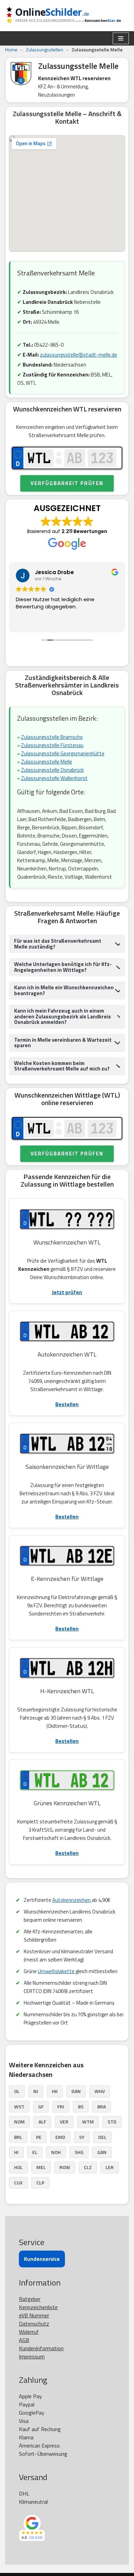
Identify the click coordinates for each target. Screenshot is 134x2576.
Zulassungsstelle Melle (47, 762)
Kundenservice (42, 2259)
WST (19, 2107)
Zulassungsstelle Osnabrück (52, 770)
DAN (76, 2091)
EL (35, 2152)
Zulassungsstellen (44, 49)
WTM (88, 2122)
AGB (24, 2340)
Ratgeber (30, 2299)
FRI (61, 2107)
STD (112, 2122)
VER (64, 2122)
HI (16, 2152)
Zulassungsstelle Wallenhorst (54, 778)
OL (17, 2091)
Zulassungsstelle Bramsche (52, 737)
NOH (56, 2152)
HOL (18, 2167)
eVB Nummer (34, 2315)
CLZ (88, 2167)
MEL (41, 2167)
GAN (102, 2152)
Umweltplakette (57, 1971)
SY (82, 2137)
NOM (19, 2122)
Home (11, 49)
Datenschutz (34, 2324)
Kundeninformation (41, 2348)
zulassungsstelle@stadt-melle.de (79, 355)
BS (81, 2107)
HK (55, 2091)
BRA (102, 2107)
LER (110, 2167)
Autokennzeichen (72, 1900)
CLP (40, 2183)
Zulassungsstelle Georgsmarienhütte (63, 753)
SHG (79, 2152)
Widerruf (29, 2332)
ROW (65, 2167)
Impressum (32, 2356)
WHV (100, 2091)
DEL (102, 2137)
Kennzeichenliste (38, 2307)
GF (41, 2107)
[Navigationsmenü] (121, 38)
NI (36, 2091)
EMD (60, 2137)
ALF (42, 2122)
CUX (18, 2183)
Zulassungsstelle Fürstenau (52, 745)
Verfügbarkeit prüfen (67, 483)
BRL (18, 2137)
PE (39, 2137)
